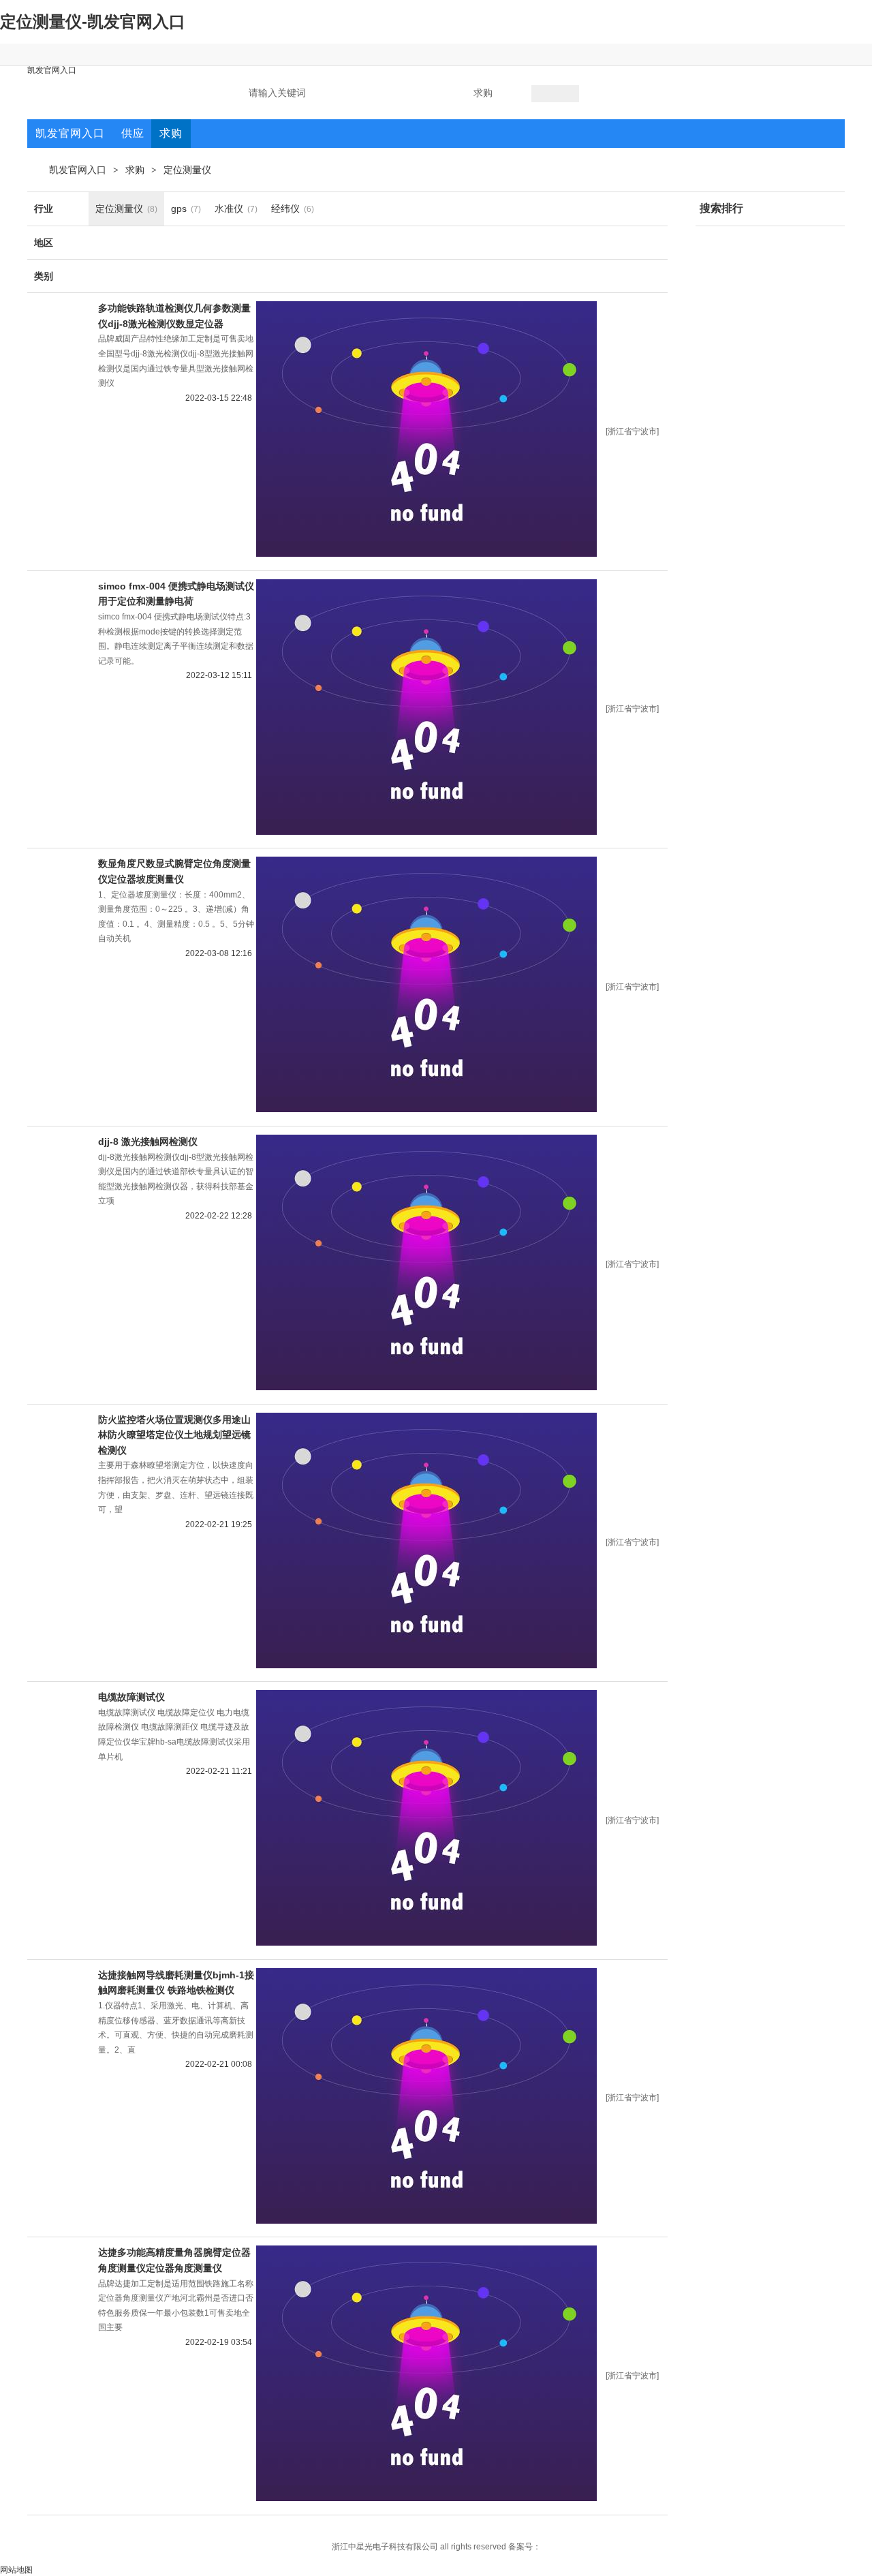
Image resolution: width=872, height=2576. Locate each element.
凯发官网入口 (52, 70)
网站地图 (16, 2570)
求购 (135, 170)
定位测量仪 (187, 170)
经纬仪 (285, 209)
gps (179, 209)
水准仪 (229, 209)
